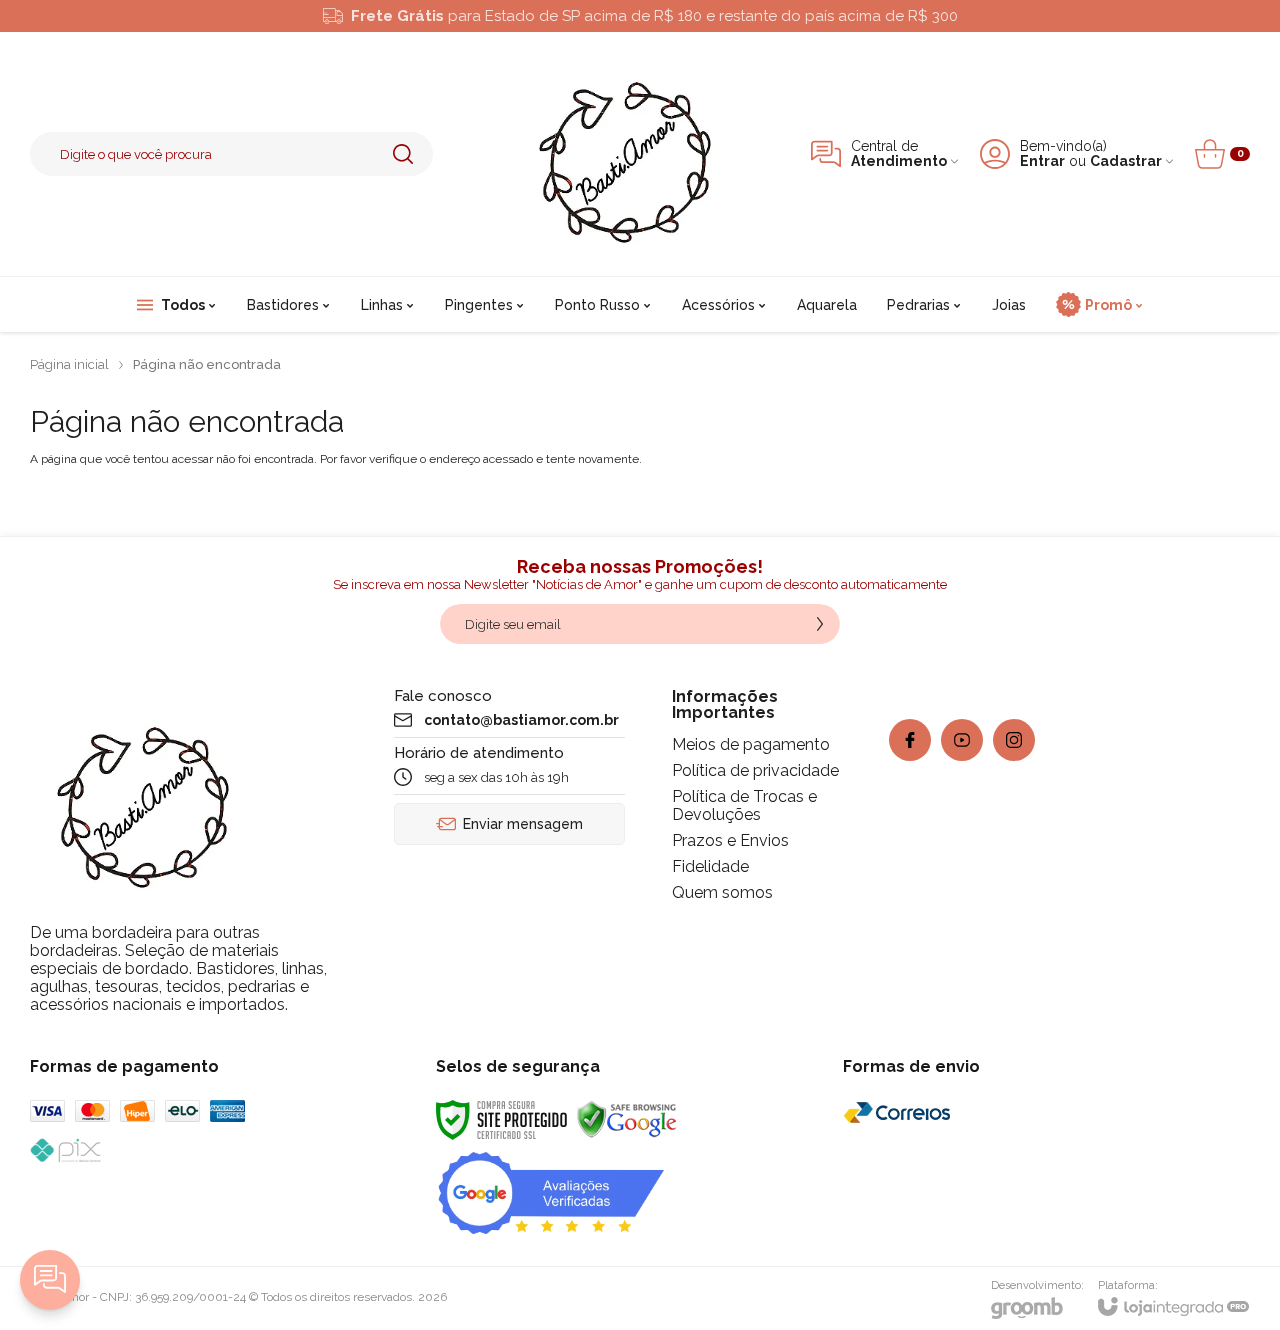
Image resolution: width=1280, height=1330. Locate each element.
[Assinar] (820, 624)
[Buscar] (403, 154)
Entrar (1042, 161)
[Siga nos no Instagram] (1014, 740)
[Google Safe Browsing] (627, 1119)
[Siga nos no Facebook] (910, 740)
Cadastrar (1126, 161)
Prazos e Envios (730, 840)
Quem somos (722, 892)
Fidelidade (710, 866)
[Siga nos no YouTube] (962, 740)
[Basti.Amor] (622, 154)
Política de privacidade (755, 770)
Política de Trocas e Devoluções (744, 805)
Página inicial (69, 364)
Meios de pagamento (751, 744)
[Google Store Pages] (551, 1192)
